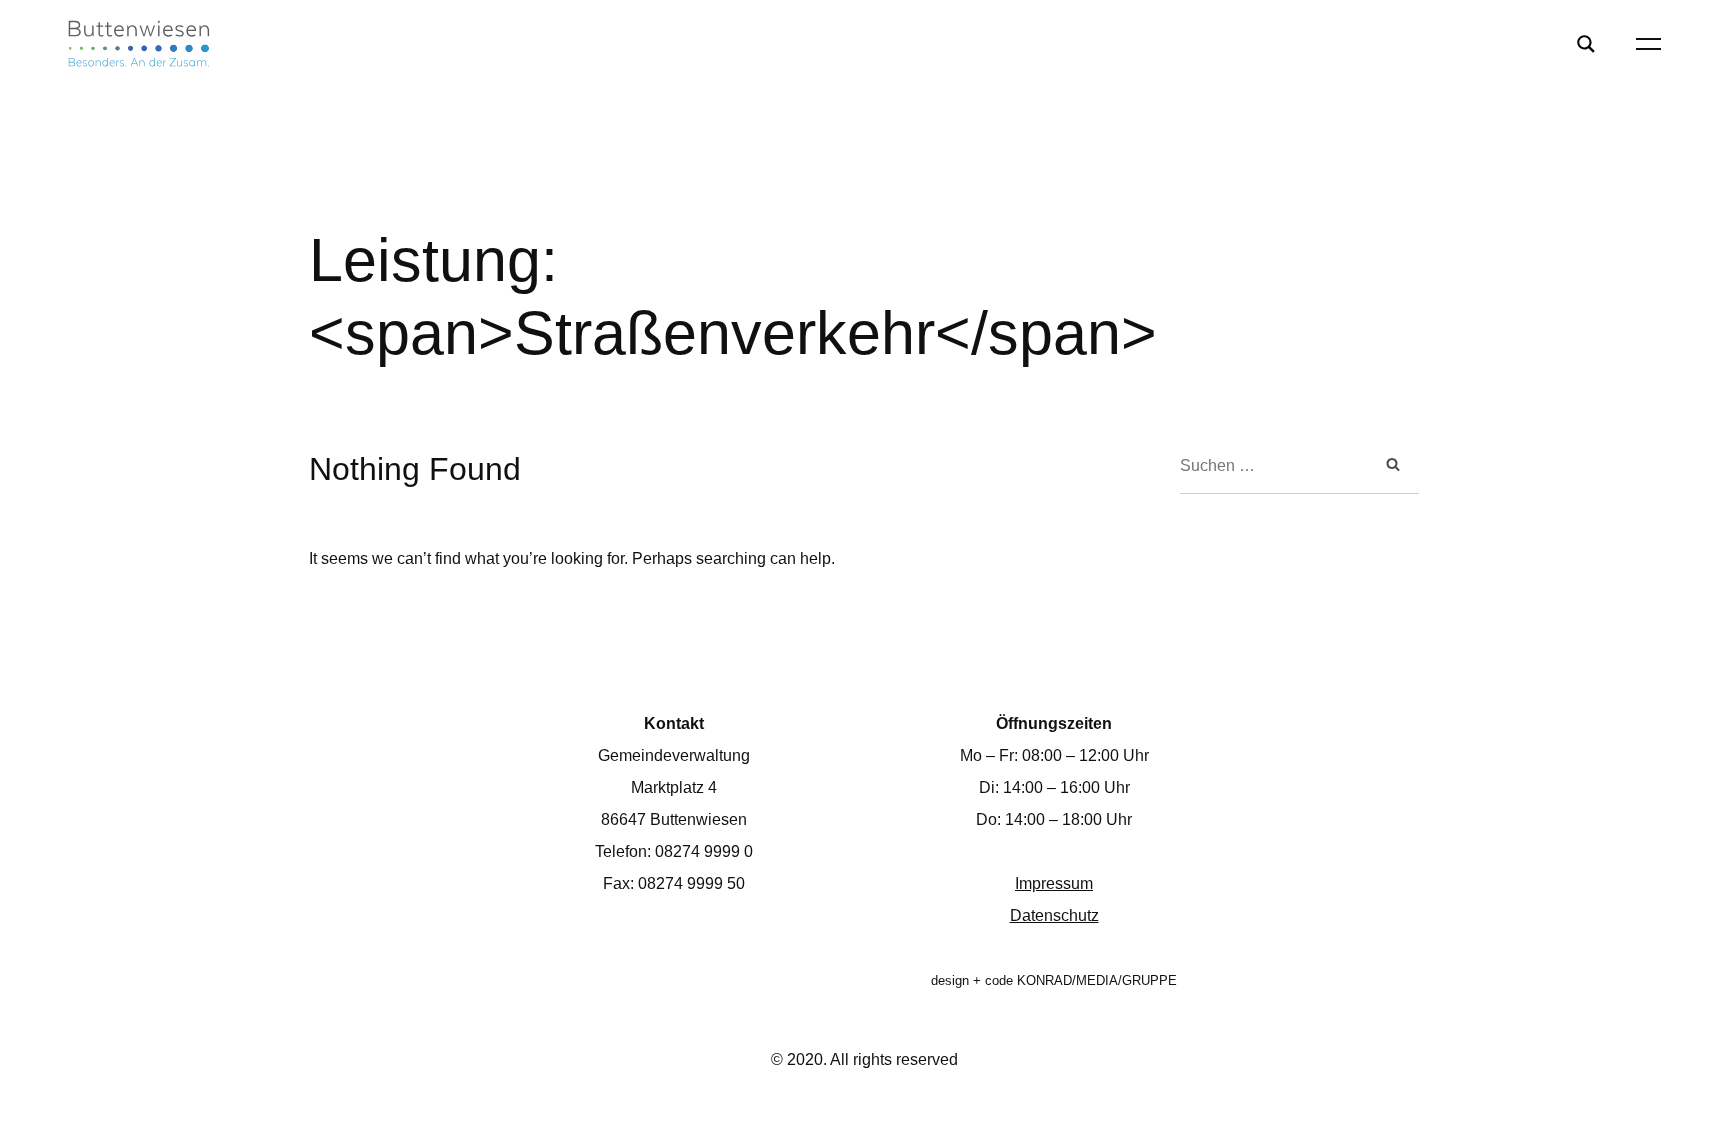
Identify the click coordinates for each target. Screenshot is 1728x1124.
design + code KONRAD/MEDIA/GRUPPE (1054, 980)
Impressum (1054, 883)
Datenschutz (1054, 915)
